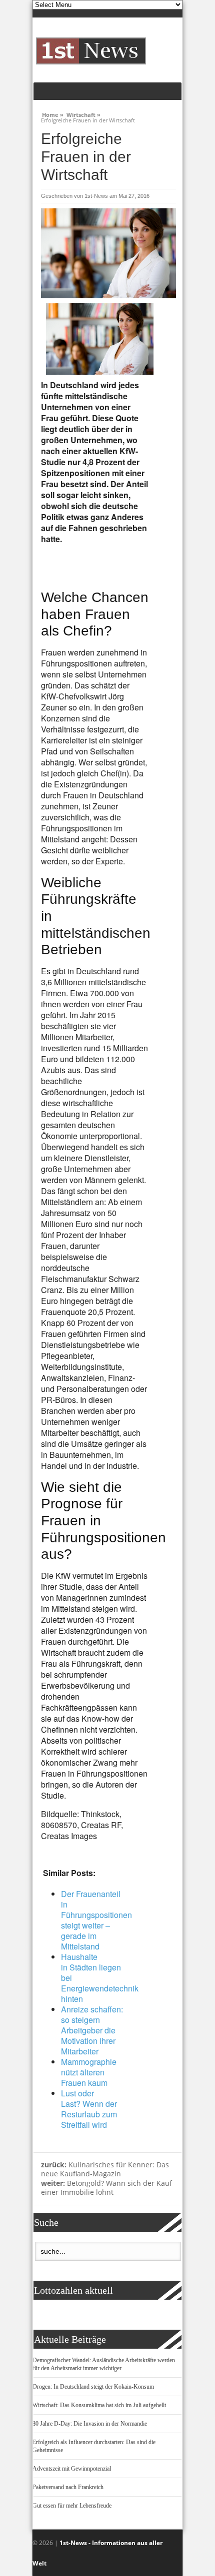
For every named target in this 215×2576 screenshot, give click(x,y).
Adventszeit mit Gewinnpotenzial (72, 2469)
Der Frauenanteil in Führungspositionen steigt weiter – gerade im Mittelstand (96, 1920)
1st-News (96, 196)
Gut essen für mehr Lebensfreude (72, 2506)
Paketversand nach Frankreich (68, 2487)
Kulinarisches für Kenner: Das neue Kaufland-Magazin (105, 2169)
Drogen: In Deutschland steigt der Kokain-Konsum (93, 2387)
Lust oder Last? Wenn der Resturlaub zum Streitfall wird (89, 2109)
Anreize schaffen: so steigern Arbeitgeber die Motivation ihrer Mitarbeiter (92, 2030)
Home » (53, 113)
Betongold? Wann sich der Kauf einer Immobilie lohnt (106, 2188)
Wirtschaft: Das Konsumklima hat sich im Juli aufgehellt (99, 2405)
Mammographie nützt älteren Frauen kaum (89, 2072)
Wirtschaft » (83, 113)
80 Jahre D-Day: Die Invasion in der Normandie (90, 2424)
